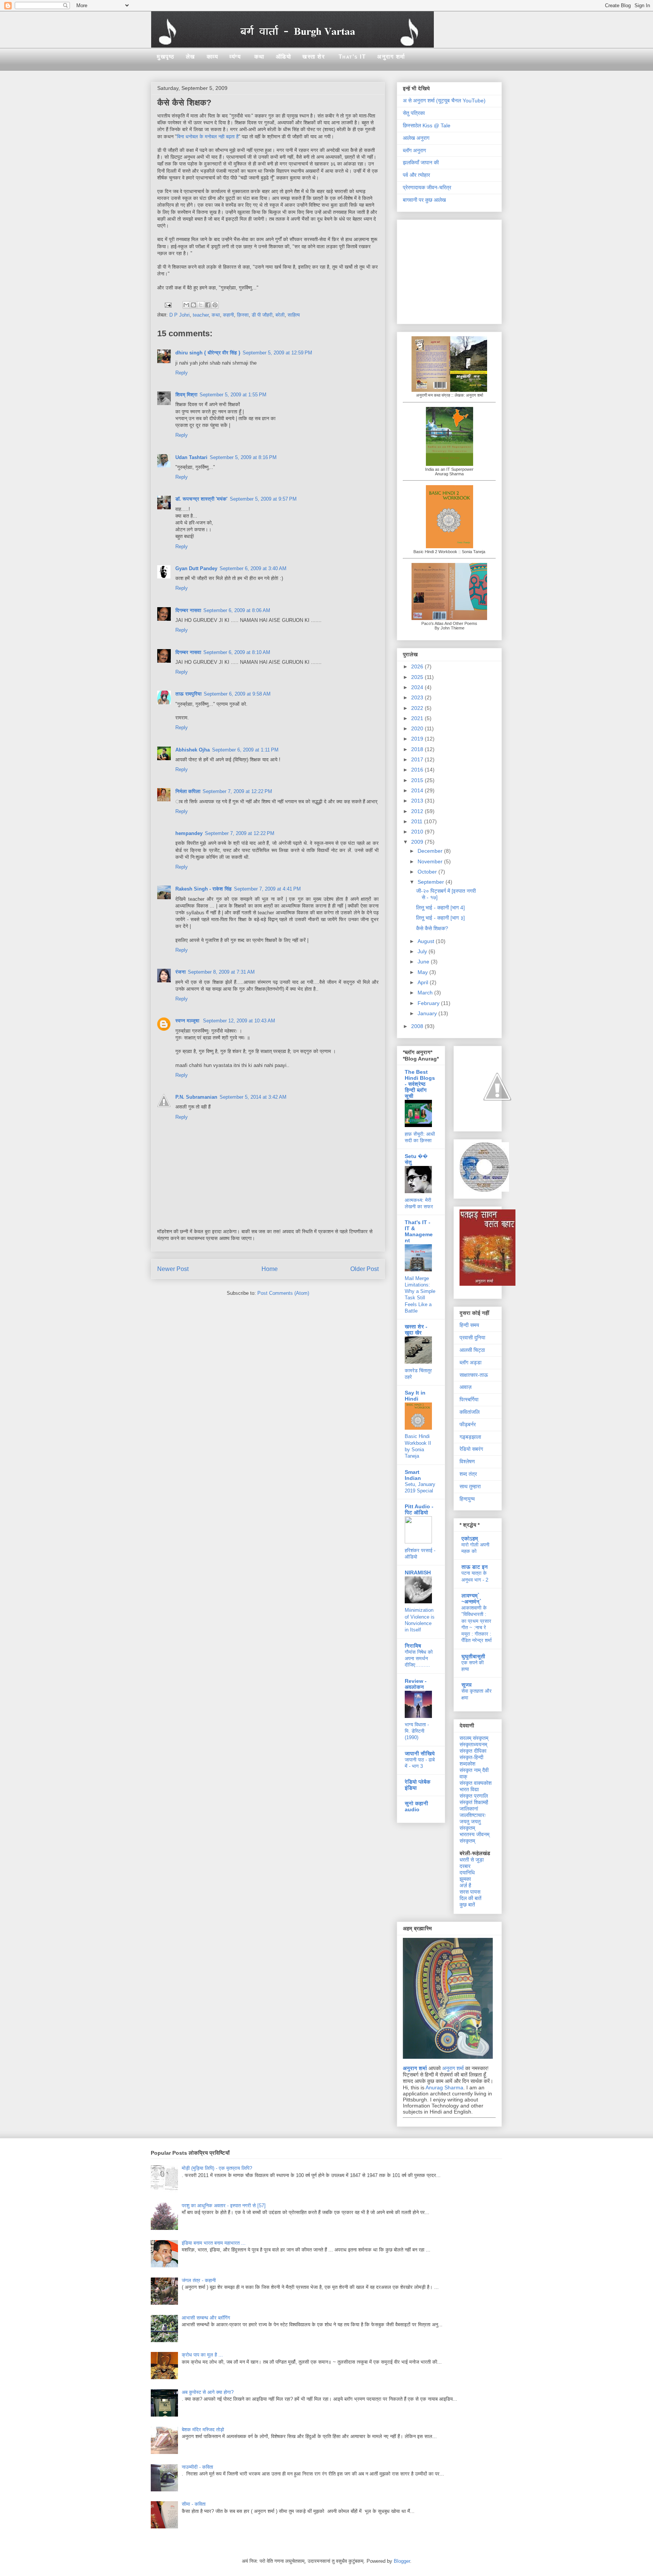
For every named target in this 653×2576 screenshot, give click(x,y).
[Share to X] (201, 305)
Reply (182, 373)
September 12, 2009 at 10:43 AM (239, 1021)
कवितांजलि (470, 1412)
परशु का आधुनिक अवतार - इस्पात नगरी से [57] (224, 2206)
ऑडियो (284, 56)
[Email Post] (168, 304)
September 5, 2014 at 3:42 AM (253, 1097)
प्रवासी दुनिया (472, 1337)
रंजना (180, 972)
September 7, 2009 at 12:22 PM (237, 791)
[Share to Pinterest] (215, 305)
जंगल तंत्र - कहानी (199, 2280)
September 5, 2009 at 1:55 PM (233, 395)
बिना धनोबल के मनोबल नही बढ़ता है (208, 137)
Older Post (364, 1269)
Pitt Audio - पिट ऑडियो (419, 1509)
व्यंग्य (235, 56)
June (424, 962)
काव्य (213, 56)
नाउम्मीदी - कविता (197, 2467)
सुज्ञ (467, 1685)
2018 (418, 749)
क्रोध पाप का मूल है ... (202, 2355)
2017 (418, 759)
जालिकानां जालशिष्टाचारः (473, 1812)
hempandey (189, 833)
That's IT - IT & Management (419, 1231)
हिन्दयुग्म (467, 1499)
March (426, 993)
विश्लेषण (467, 1461)
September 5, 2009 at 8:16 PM (243, 457)
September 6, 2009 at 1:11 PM (245, 750)
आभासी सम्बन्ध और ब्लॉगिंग (206, 2318)
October (428, 872)
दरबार (465, 1866)
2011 (418, 821)
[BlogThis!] (193, 305)
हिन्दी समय (469, 1325)
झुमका (465, 1879)
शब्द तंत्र (468, 1474)
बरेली (280, 315)
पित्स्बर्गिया (469, 1399)
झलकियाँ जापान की (421, 162)
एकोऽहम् (470, 1538)
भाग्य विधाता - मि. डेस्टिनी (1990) (417, 1731)
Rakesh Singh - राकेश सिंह (203, 889)
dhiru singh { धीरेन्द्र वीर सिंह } (208, 353)
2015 (418, 780)
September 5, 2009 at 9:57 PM (263, 499)
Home (270, 1269)
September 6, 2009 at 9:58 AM (237, 694)
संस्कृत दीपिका (473, 1751)
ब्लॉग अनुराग (414, 150)
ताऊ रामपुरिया (188, 694)
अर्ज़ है (465, 1885)
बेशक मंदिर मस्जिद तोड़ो (203, 2430)
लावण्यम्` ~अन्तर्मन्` (471, 1599)
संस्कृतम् (467, 1841)
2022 (418, 708)
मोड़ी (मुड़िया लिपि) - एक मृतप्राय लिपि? (217, 2168)
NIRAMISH (418, 1573)
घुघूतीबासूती (473, 1656)
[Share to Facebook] (208, 305)
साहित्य (294, 315)
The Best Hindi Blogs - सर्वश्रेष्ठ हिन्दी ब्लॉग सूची (420, 1084)
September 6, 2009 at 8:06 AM (237, 610)
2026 (418, 666)
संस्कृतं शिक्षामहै (474, 1802)
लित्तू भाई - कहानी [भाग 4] (440, 908)
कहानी (228, 315)
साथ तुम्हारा (470, 1486)
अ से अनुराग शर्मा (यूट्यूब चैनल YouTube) (444, 101)
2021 (418, 718)
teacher (201, 315)
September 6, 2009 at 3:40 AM (253, 568)
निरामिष (413, 1646)
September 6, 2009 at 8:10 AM (237, 652)
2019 (418, 739)
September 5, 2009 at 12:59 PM (277, 353)
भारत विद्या (469, 1789)
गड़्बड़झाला (470, 1437)
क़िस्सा (243, 315)
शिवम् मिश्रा (186, 395)
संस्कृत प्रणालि (474, 1796)
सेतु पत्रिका (414, 113)
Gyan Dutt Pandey (196, 568)
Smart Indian (413, 1475)
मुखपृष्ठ (166, 56)
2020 (418, 728)
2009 (418, 842)
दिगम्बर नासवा (188, 610)
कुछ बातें (467, 1905)
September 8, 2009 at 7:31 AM (221, 972)
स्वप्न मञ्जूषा (188, 1021)
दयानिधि (467, 1872)
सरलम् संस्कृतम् (474, 1738)
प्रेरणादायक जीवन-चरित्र (427, 187)
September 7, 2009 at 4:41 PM (267, 889)
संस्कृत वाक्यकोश (476, 1783)
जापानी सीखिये (420, 1753)
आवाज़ (466, 1387)
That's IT (352, 56)
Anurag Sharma (444, 2087)
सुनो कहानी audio (416, 1806)
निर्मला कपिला (188, 791)
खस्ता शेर (314, 56)
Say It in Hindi (415, 1396)
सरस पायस (470, 1892)
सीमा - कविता (194, 2504)
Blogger (402, 2561)
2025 (418, 677)
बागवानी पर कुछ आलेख (424, 200)
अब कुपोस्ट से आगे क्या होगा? (208, 2392)
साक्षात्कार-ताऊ (474, 1375)
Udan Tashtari (191, 457)
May (423, 972)
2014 (418, 790)
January (428, 1013)
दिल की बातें (470, 1898)
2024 (418, 687)
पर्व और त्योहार (416, 175)
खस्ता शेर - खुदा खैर (416, 1330)
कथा (259, 56)
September (432, 882)
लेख (191, 56)
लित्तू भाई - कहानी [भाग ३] (440, 918)
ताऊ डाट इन (475, 1567)
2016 (418, 770)
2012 (418, 811)
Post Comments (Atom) (283, 1293)
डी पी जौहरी (262, 315)
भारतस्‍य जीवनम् (474, 1834)
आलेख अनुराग (416, 138)
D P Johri (179, 315)
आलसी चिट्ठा (472, 1350)
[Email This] (186, 305)
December (431, 851)
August (427, 941)
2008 (418, 1026)
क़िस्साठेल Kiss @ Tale (427, 125)
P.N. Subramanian (196, 1097)
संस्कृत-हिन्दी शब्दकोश (471, 1760)
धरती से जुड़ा (472, 1860)
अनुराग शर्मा (391, 56)
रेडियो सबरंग (471, 1449)
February (429, 1003)
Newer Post (173, 1269)
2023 (418, 697)
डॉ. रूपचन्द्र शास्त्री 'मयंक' (201, 499)
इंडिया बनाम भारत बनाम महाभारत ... (214, 2243)
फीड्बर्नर (468, 1424)
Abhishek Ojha (193, 750)
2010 (418, 832)
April (424, 982)
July (423, 951)
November (431, 861)
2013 (418, 801)
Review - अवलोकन (416, 1684)
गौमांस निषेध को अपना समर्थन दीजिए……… (419, 1659)
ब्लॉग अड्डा (470, 1362)
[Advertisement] (450, 270)
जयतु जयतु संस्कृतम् (470, 1825)
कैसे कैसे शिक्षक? (432, 928)
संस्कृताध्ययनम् (473, 1744)
